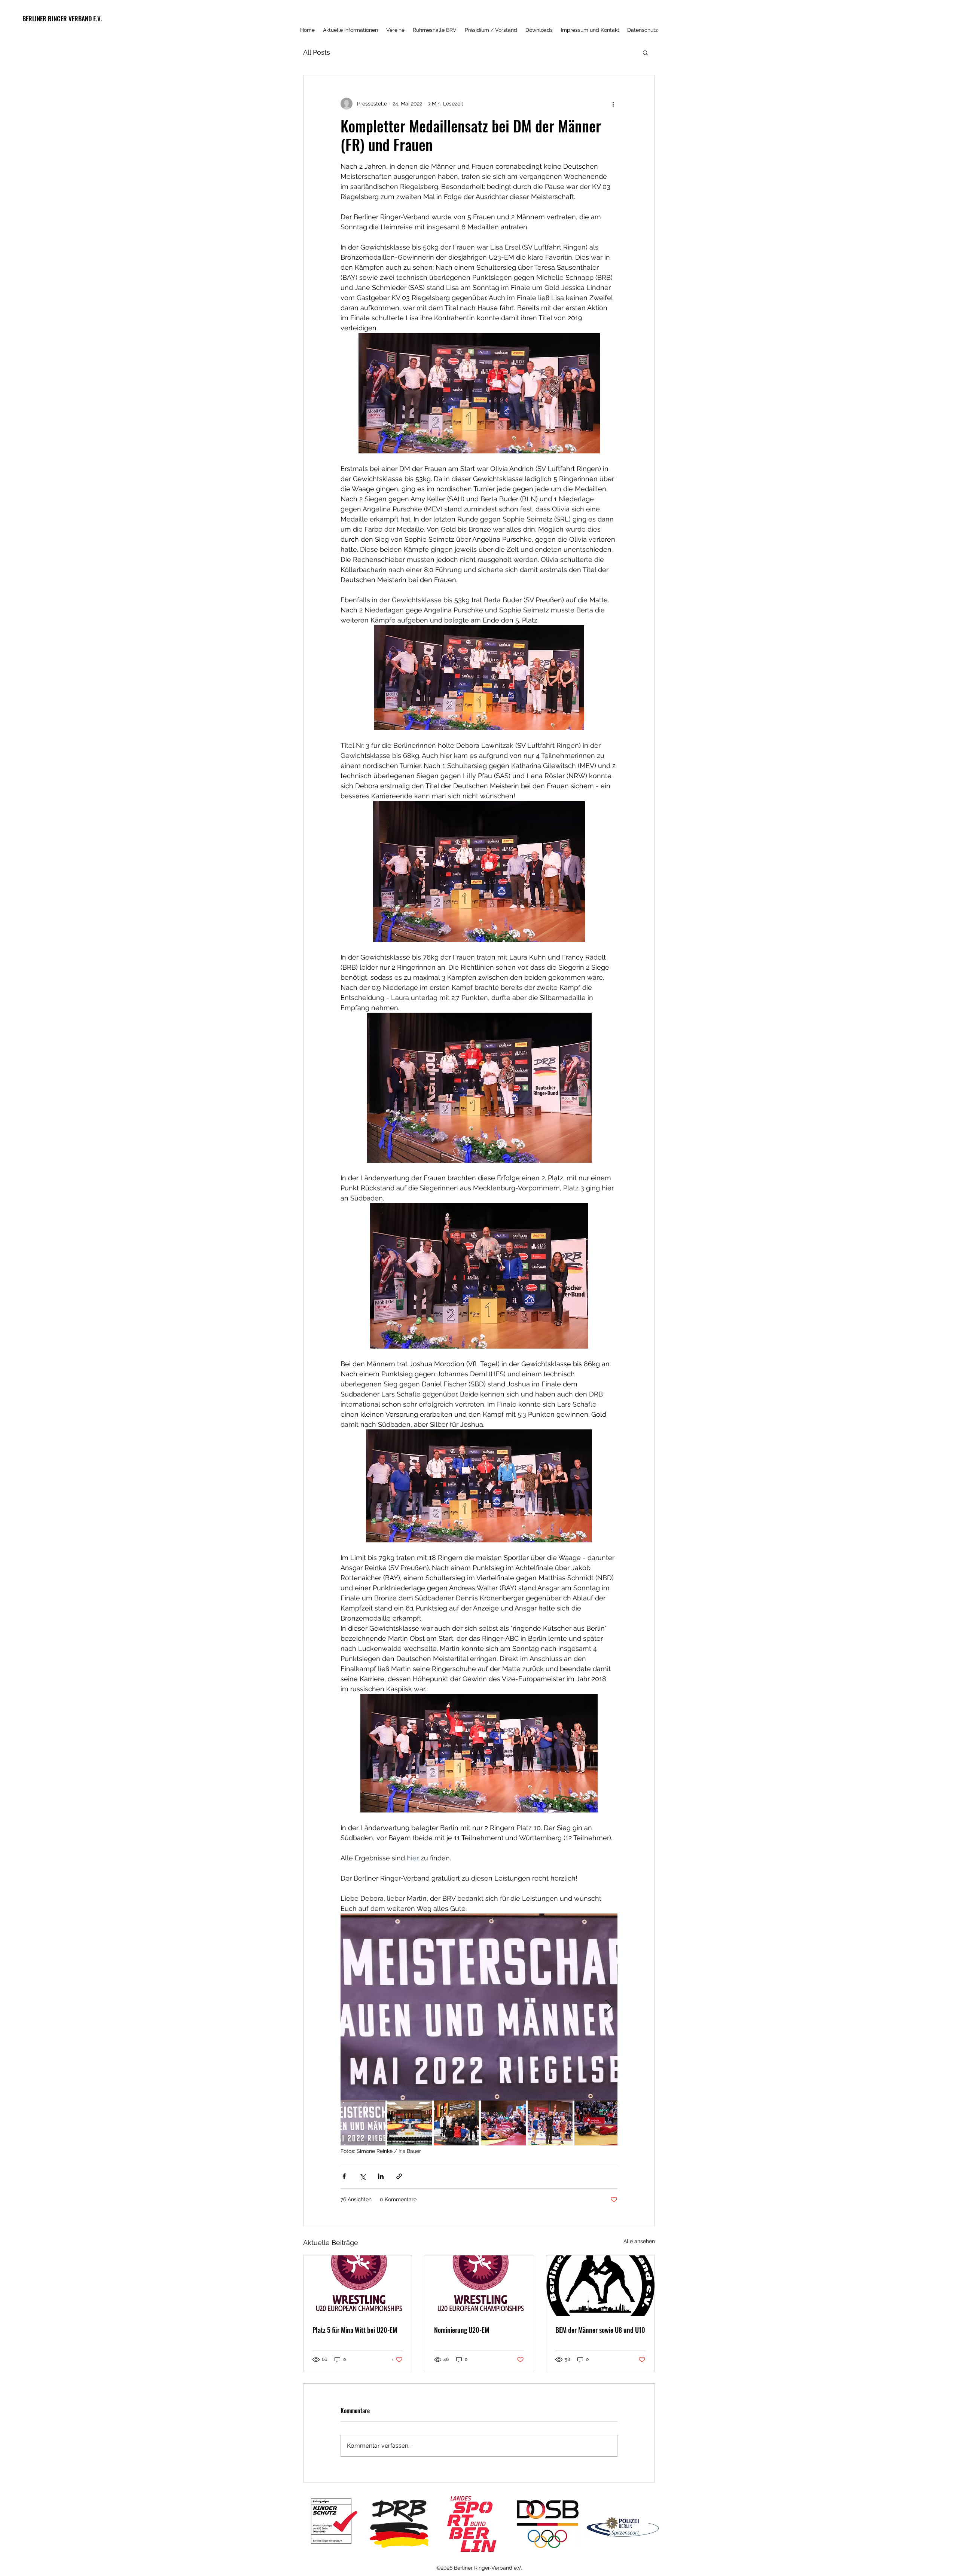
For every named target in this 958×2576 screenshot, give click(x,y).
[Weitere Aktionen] (613, 104)
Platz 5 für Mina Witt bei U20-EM (355, 2330)
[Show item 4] (503, 2123)
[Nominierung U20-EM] (479, 2286)
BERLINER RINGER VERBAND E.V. (62, 19)
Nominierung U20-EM (462, 2330)
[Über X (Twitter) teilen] (362, 2176)
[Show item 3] (457, 2123)
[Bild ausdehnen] (479, 2007)
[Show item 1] (363, 2123)
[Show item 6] (597, 2123)
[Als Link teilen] (399, 2176)
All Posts (317, 52)
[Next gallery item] (609, 2007)
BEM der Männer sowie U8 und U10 (600, 2330)
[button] (645, 52)
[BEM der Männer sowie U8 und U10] (600, 2286)
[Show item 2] (410, 2123)
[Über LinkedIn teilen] (381, 2176)
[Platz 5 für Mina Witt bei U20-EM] (358, 2286)
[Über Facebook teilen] (344, 2176)
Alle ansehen (639, 2241)
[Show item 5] (550, 2123)
